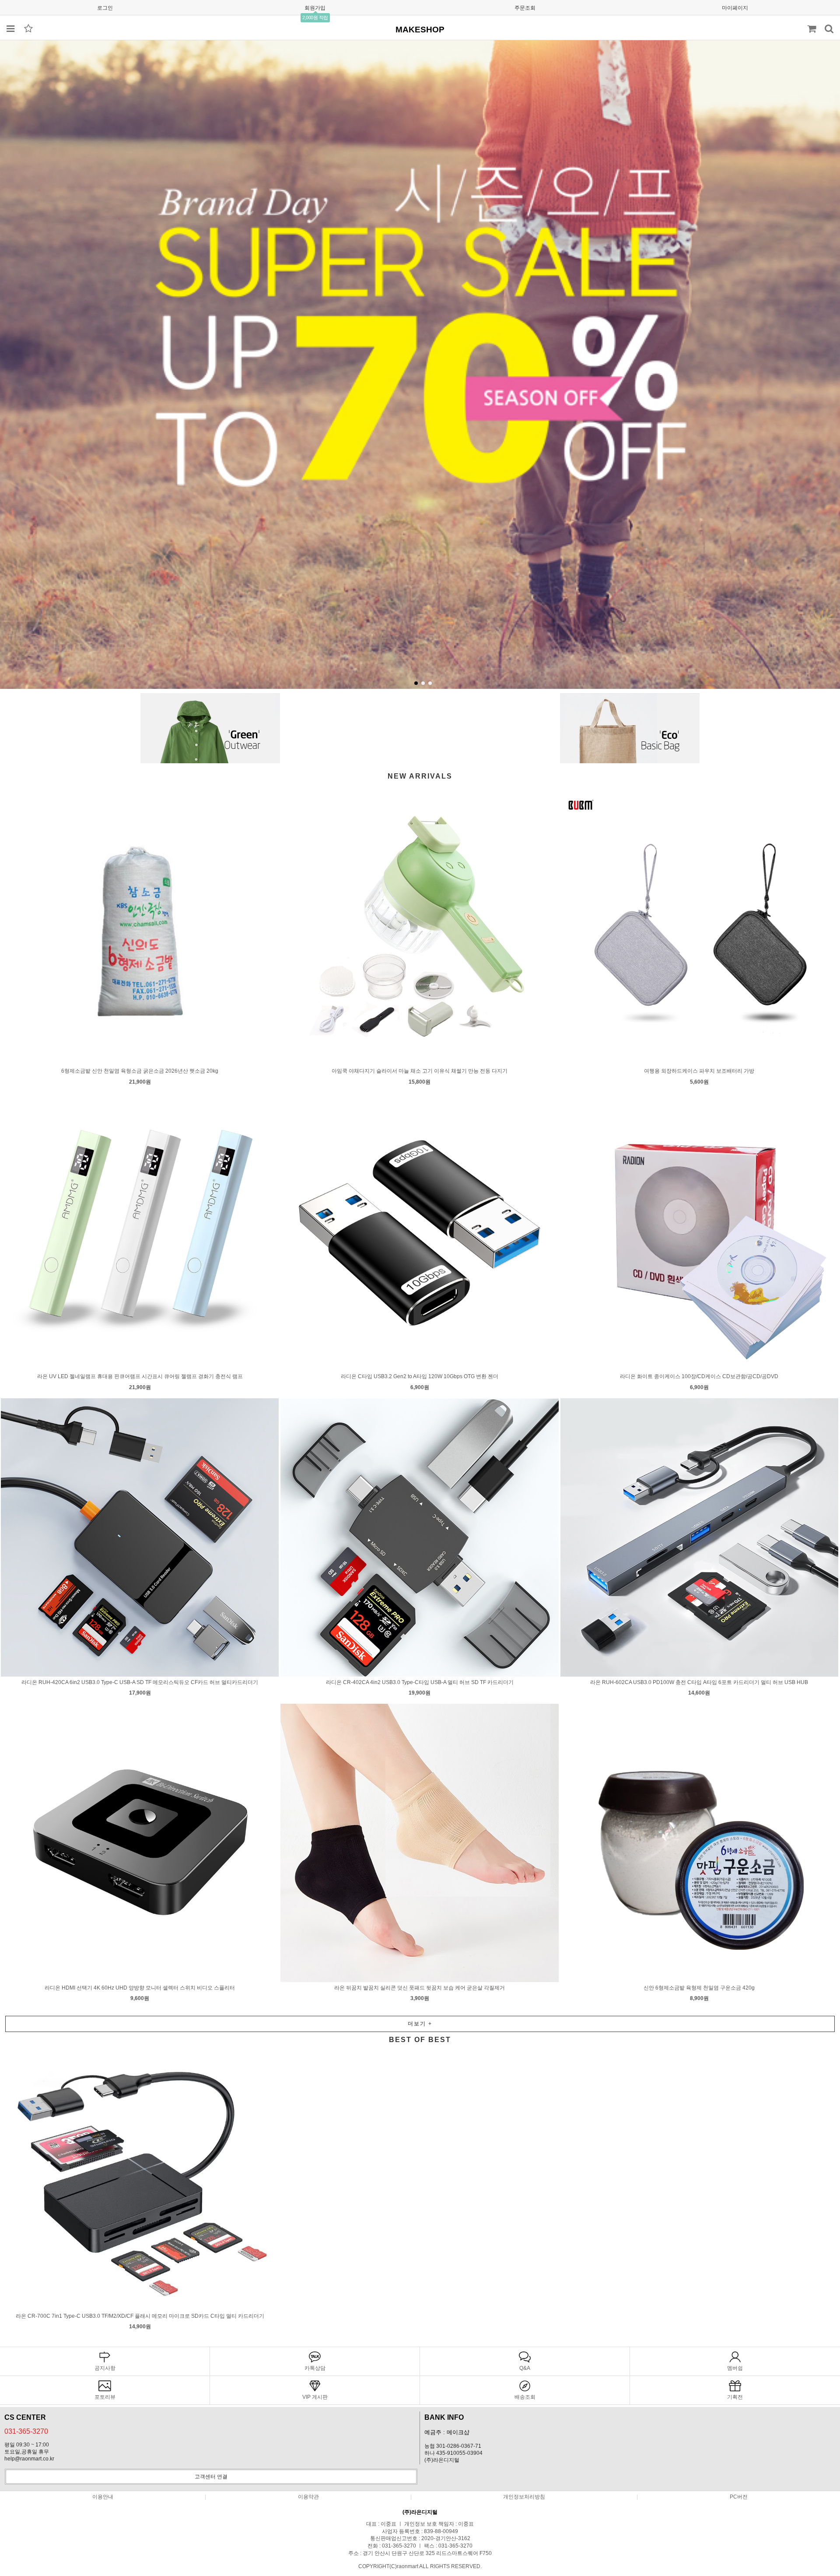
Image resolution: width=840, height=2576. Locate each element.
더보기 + (420, 2024)
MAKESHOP (420, 30)
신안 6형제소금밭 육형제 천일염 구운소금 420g (699, 1988)
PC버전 (739, 2497)
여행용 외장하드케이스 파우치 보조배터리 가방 (699, 1071)
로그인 (105, 8)
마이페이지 (735, 8)
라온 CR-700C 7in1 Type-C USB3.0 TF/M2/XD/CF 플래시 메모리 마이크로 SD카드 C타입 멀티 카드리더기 (140, 2316)
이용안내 (103, 2497)
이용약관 (308, 2497)
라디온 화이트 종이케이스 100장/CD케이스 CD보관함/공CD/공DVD (699, 1376)
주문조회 (525, 8)
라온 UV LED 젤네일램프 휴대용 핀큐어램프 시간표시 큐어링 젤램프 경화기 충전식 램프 (140, 1376)
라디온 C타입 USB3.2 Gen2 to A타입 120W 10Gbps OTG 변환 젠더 (420, 1376)
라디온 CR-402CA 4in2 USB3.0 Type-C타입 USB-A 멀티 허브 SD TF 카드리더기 (420, 1682)
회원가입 (315, 8)
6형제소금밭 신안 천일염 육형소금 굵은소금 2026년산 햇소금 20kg (140, 1071)
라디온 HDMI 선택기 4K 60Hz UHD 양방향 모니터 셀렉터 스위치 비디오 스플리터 (140, 1988)
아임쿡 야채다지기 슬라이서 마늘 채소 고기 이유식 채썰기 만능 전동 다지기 (420, 1071)
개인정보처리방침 (524, 2497)
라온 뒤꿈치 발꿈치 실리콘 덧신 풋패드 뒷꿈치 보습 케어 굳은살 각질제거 (420, 1988)
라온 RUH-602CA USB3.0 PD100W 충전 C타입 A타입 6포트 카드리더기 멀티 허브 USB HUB (699, 1682)
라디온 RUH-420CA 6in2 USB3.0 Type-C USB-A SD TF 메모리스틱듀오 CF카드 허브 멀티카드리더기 (140, 1682)
